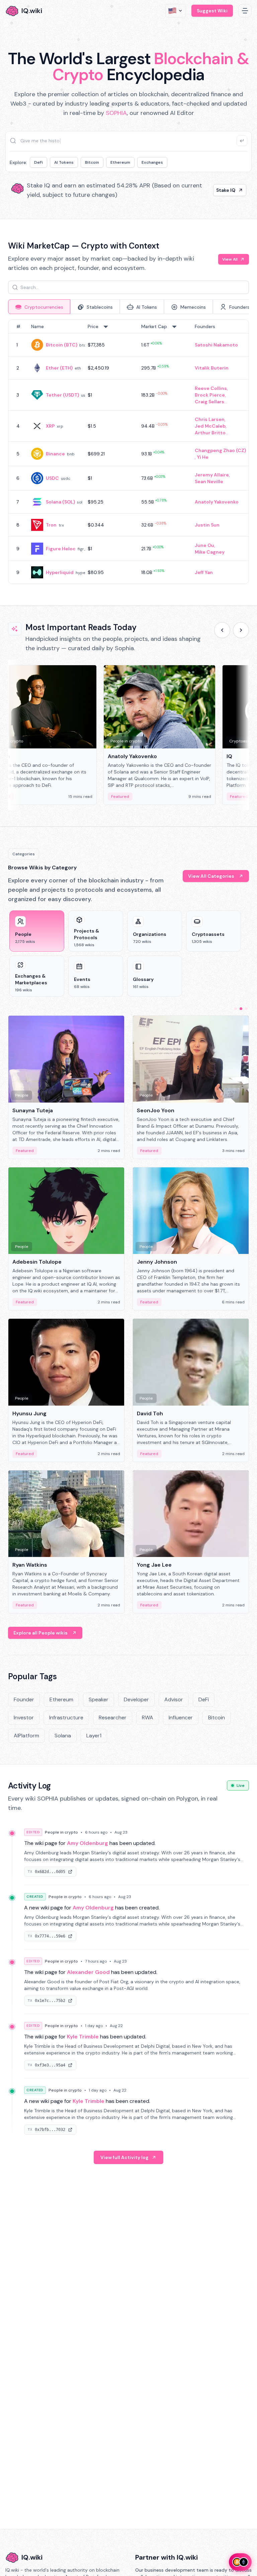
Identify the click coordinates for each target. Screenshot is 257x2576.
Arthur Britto (210, 433)
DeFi (38, 162)
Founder (24, 1699)
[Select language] (176, 11)
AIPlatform (26, 1736)
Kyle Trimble (83, 2037)
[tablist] (128, 307)
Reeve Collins (211, 388)
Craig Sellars (209, 402)
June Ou (204, 545)
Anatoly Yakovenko (217, 502)
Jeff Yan (204, 572)
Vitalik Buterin (212, 368)
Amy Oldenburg (88, 1843)
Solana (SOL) (60, 502)
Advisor (174, 1699)
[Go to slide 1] (236, 1009)
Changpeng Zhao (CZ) (220, 450)
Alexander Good (88, 1972)
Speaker (99, 1699)
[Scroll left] (222, 630)
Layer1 (94, 1736)
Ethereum (120, 162)
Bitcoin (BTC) (62, 345)
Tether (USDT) (62, 395)
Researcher (113, 1718)
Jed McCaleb (210, 426)
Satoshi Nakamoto (216, 345)
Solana (63, 1736)
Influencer (181, 1718)
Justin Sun (207, 525)
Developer (136, 1699)
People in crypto (61, 1832)
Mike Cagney (210, 552)
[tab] (39, 307)
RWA (148, 1718)
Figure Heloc (61, 549)
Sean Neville (209, 481)
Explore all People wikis (40, 1633)
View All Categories (211, 876)
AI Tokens (64, 162)
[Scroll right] (241, 630)
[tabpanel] (128, 452)
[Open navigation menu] (245, 11)
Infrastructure (66, 1718)
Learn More (222, 190)
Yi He (203, 457)
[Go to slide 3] (246, 1009)
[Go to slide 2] (241, 1009)
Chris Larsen (210, 419)
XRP (50, 426)
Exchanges (152, 162)
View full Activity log (124, 2157)
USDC (52, 478)
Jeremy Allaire (212, 475)
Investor (24, 1718)
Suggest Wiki (212, 11)
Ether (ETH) (59, 368)
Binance (55, 454)
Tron (51, 525)
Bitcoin (92, 162)
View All (230, 259)
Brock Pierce (210, 395)
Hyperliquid (60, 572)
